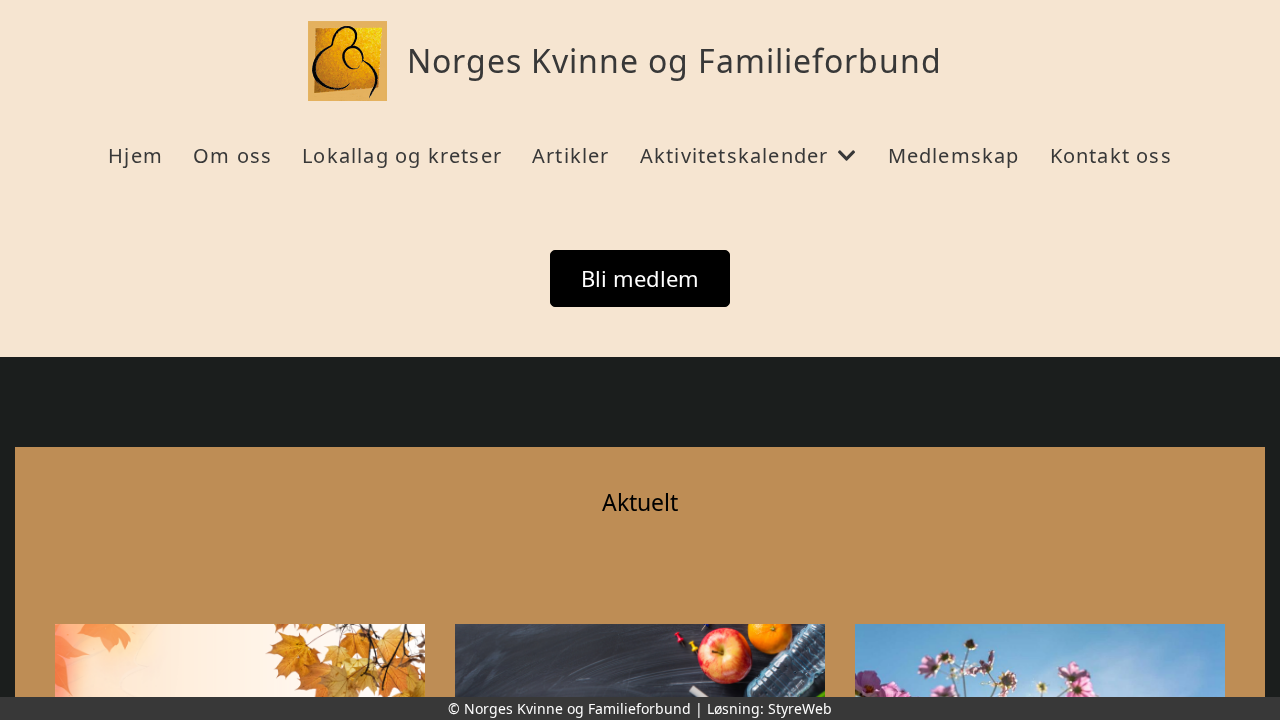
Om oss (232, 155)
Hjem (135, 155)
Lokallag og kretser (402, 155)
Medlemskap (954, 155)
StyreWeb (800, 708)
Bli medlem (640, 278)
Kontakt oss (1111, 155)
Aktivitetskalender (734, 155)
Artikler (571, 155)
